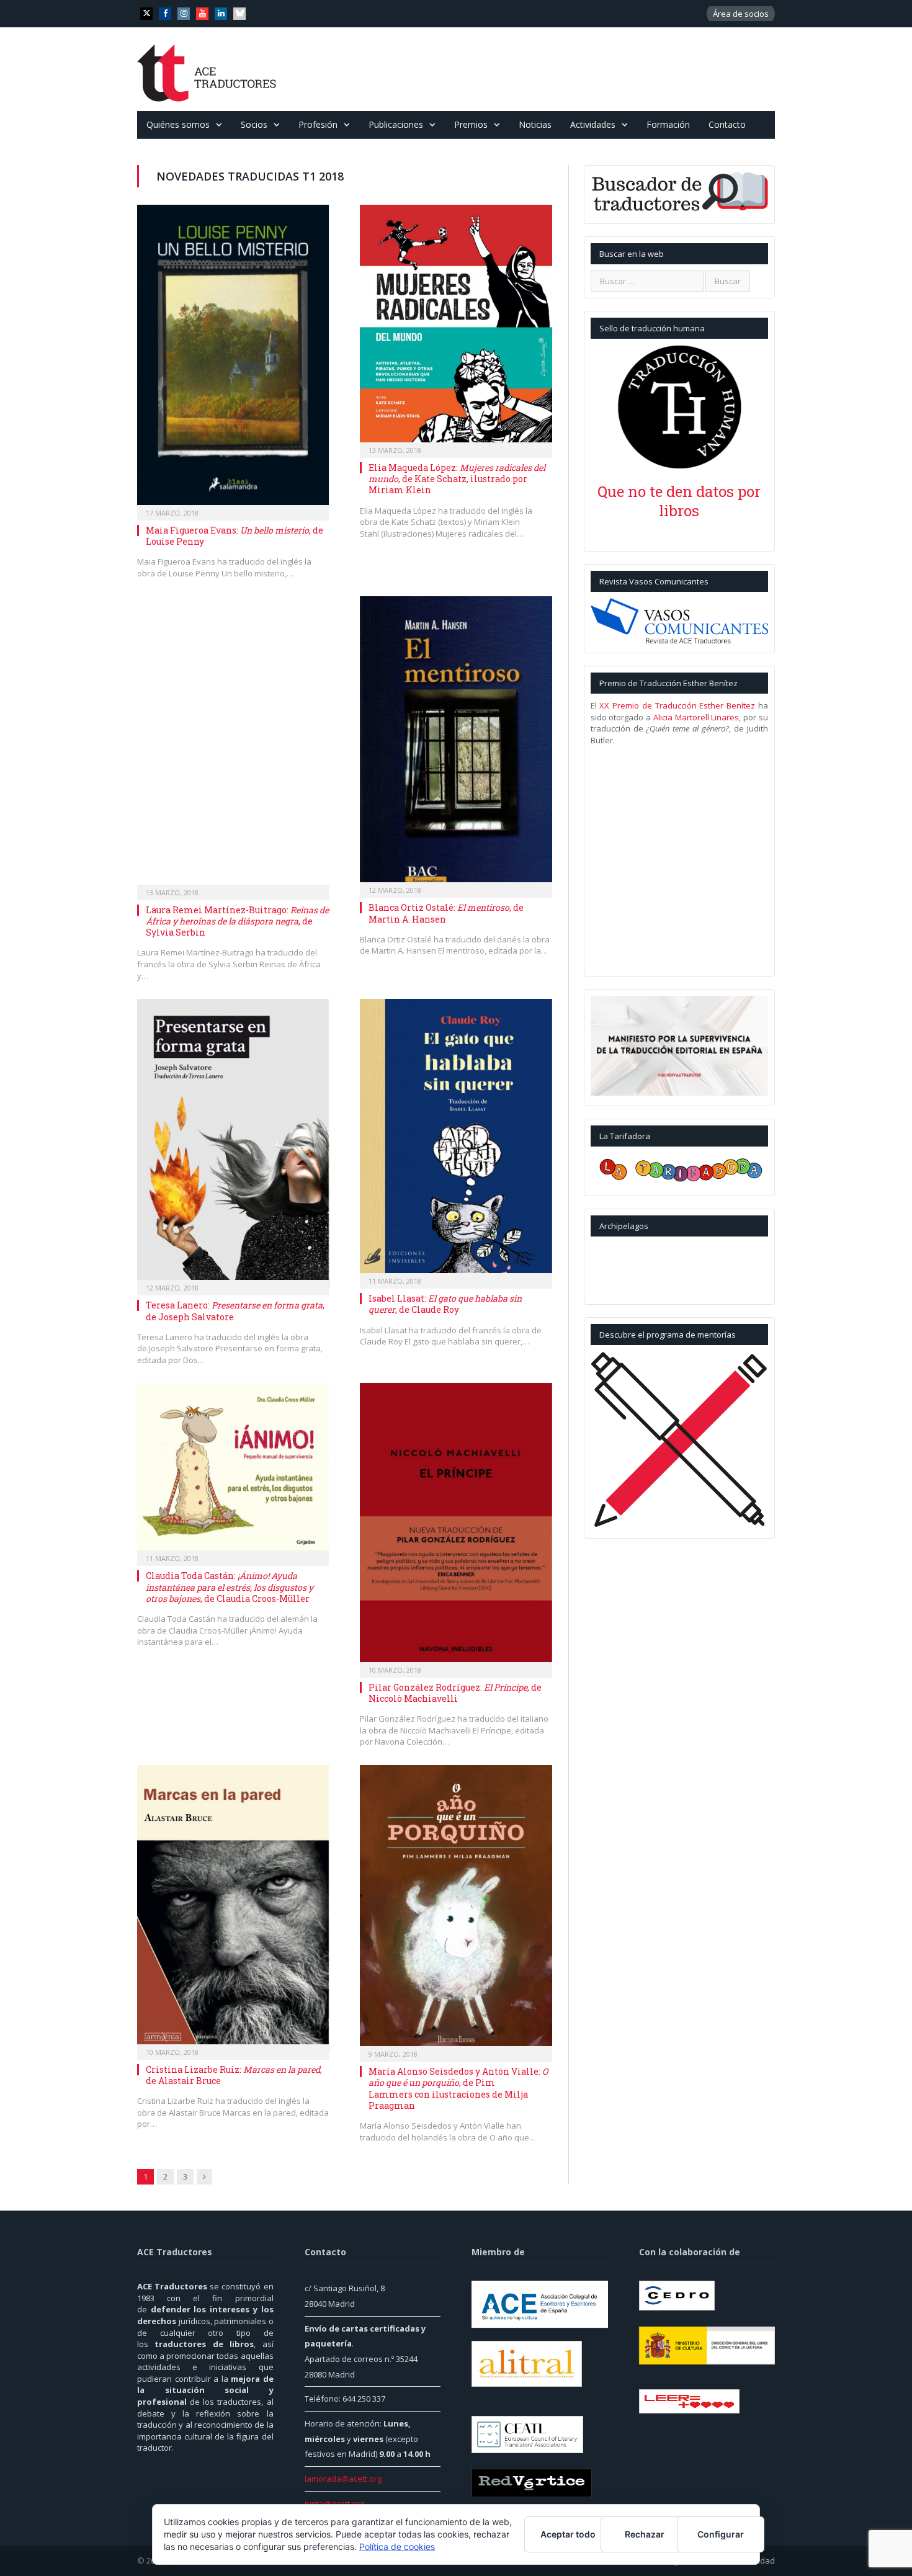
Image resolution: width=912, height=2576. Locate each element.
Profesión (318, 124)
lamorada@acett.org (343, 2479)
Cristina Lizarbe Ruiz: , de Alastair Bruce (234, 2075)
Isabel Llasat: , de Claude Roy (445, 1304)
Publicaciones (396, 124)
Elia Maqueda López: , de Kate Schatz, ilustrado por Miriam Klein (457, 479)
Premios (471, 124)
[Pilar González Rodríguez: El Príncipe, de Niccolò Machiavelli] (456, 1526)
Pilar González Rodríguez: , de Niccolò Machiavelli (455, 1693)
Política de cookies (397, 2547)
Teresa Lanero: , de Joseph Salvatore (235, 1311)
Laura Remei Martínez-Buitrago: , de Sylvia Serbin (237, 921)
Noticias (535, 124)
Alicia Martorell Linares (696, 717)
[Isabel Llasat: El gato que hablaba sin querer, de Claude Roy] (456, 1140)
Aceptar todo (568, 2534)
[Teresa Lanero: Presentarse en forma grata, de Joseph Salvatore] (233, 1143)
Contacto (727, 124)
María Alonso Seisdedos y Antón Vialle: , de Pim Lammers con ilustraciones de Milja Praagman (458, 2088)
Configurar (721, 2534)
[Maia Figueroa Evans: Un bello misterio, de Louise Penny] (233, 359)
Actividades (593, 124)
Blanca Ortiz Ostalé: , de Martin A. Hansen (446, 913)
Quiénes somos (178, 124)
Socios (254, 124)
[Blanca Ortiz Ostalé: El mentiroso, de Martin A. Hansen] (456, 743)
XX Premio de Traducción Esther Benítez (677, 705)
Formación (668, 124)
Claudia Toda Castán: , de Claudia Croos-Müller (230, 1587)
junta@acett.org (334, 2503)
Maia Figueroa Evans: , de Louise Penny (235, 536)
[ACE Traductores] (207, 69)
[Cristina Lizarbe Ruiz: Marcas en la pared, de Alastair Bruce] (233, 1908)
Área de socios (741, 14)
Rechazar (645, 2534)
